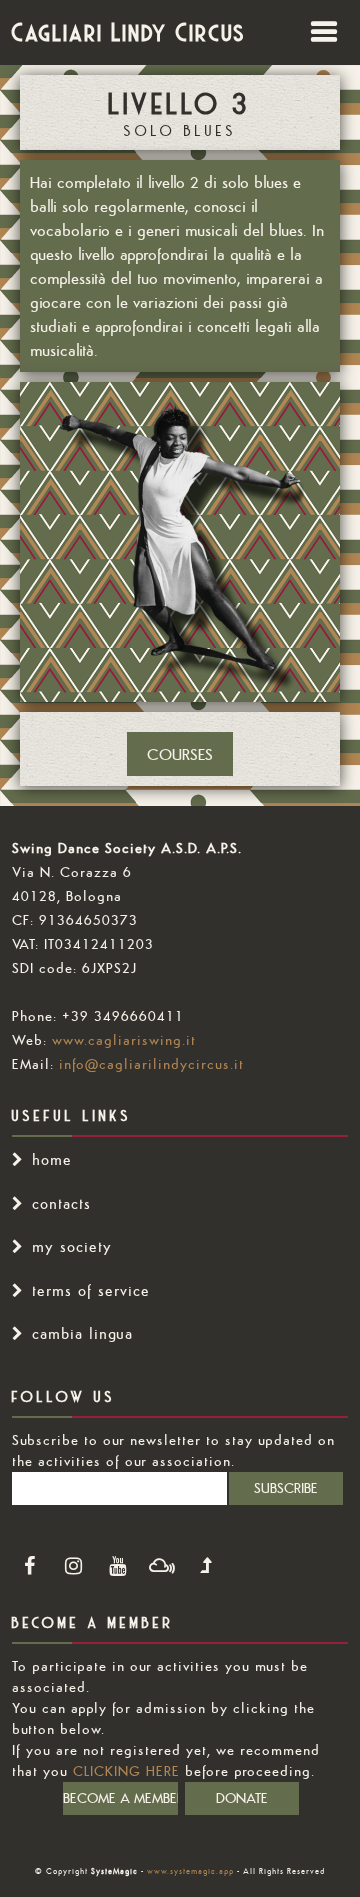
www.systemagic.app (190, 1871)
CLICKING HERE (126, 1771)
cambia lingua (82, 1333)
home (52, 1159)
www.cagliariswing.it (124, 1040)
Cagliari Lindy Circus (129, 32)
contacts (61, 1203)
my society (72, 1246)
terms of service (91, 1290)
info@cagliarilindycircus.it (151, 1064)
